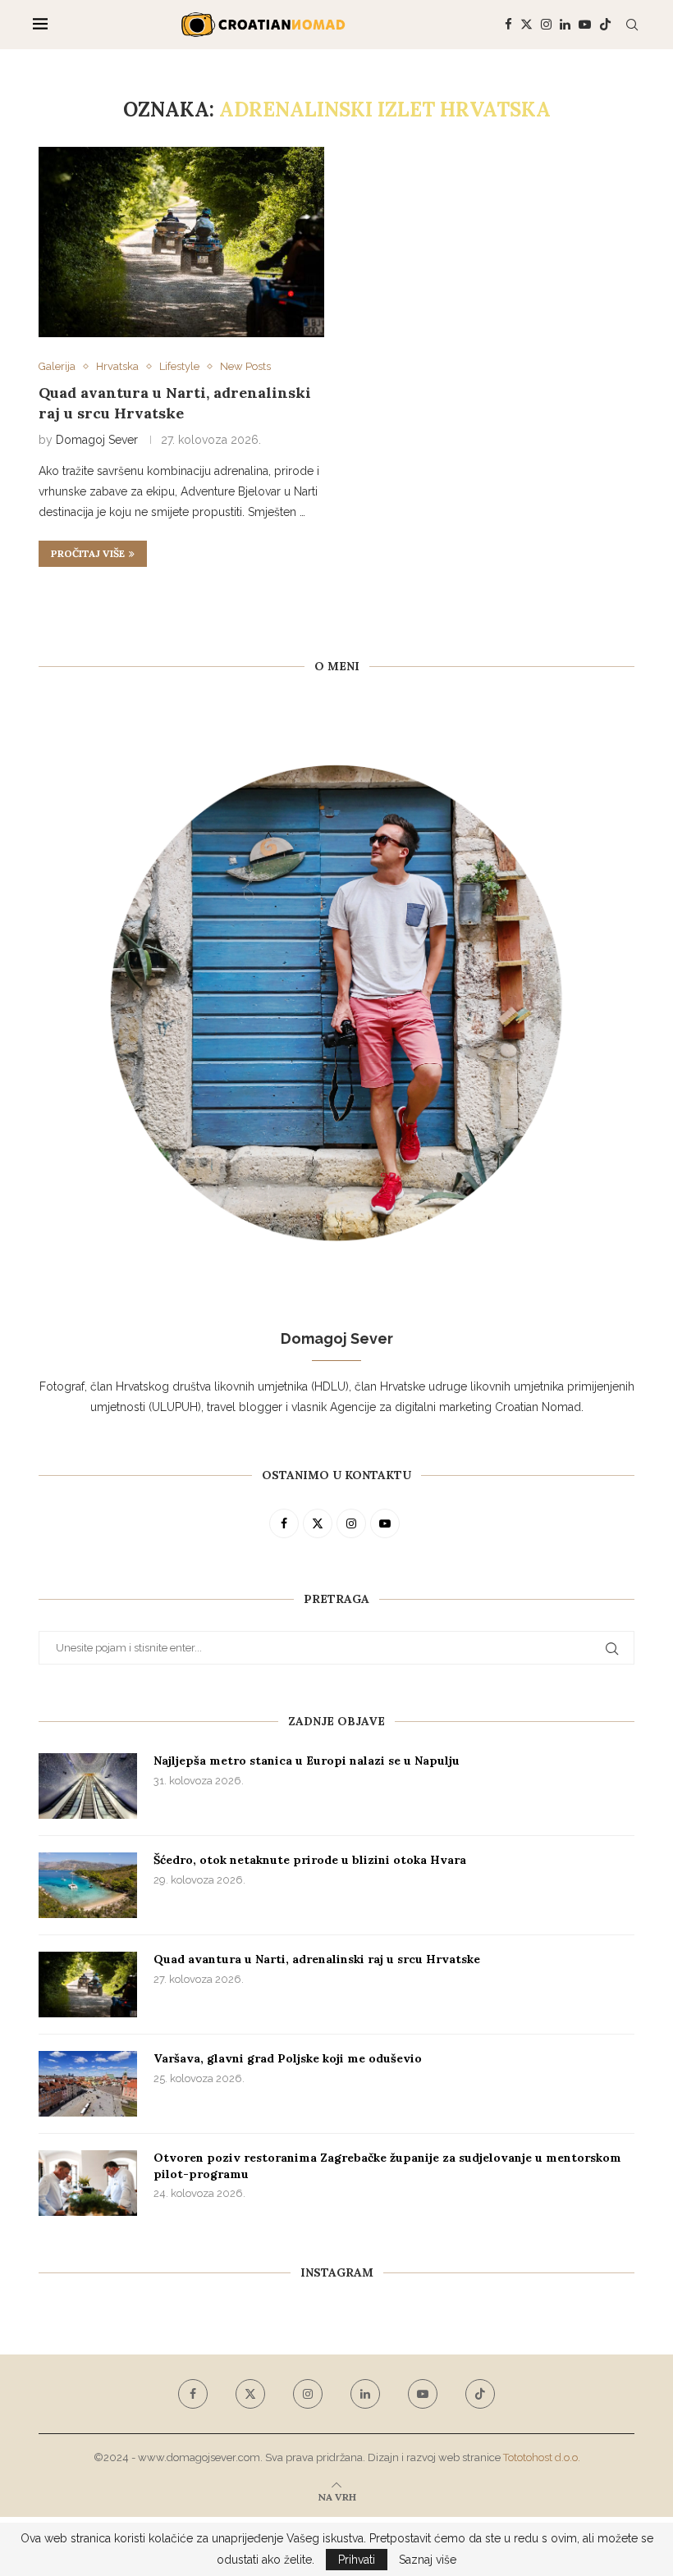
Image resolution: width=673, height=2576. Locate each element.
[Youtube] (585, 25)
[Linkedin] (565, 25)
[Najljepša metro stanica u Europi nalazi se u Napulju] (88, 1786)
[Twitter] (526, 25)
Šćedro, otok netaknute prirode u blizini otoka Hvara (310, 1860)
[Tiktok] (605, 25)
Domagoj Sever (97, 440)
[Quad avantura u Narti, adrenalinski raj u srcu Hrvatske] (181, 242)
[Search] (632, 25)
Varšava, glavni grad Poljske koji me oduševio (288, 2058)
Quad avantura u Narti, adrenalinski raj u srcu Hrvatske (175, 402)
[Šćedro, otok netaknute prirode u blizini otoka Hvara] (88, 1885)
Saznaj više (428, 2560)
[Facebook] (508, 25)
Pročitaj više (88, 553)
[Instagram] (546, 25)
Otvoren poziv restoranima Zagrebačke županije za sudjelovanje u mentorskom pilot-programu (387, 2166)
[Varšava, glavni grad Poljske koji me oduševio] (88, 2084)
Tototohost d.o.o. (542, 2457)
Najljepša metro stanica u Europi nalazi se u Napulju (307, 1761)
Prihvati (357, 2560)
